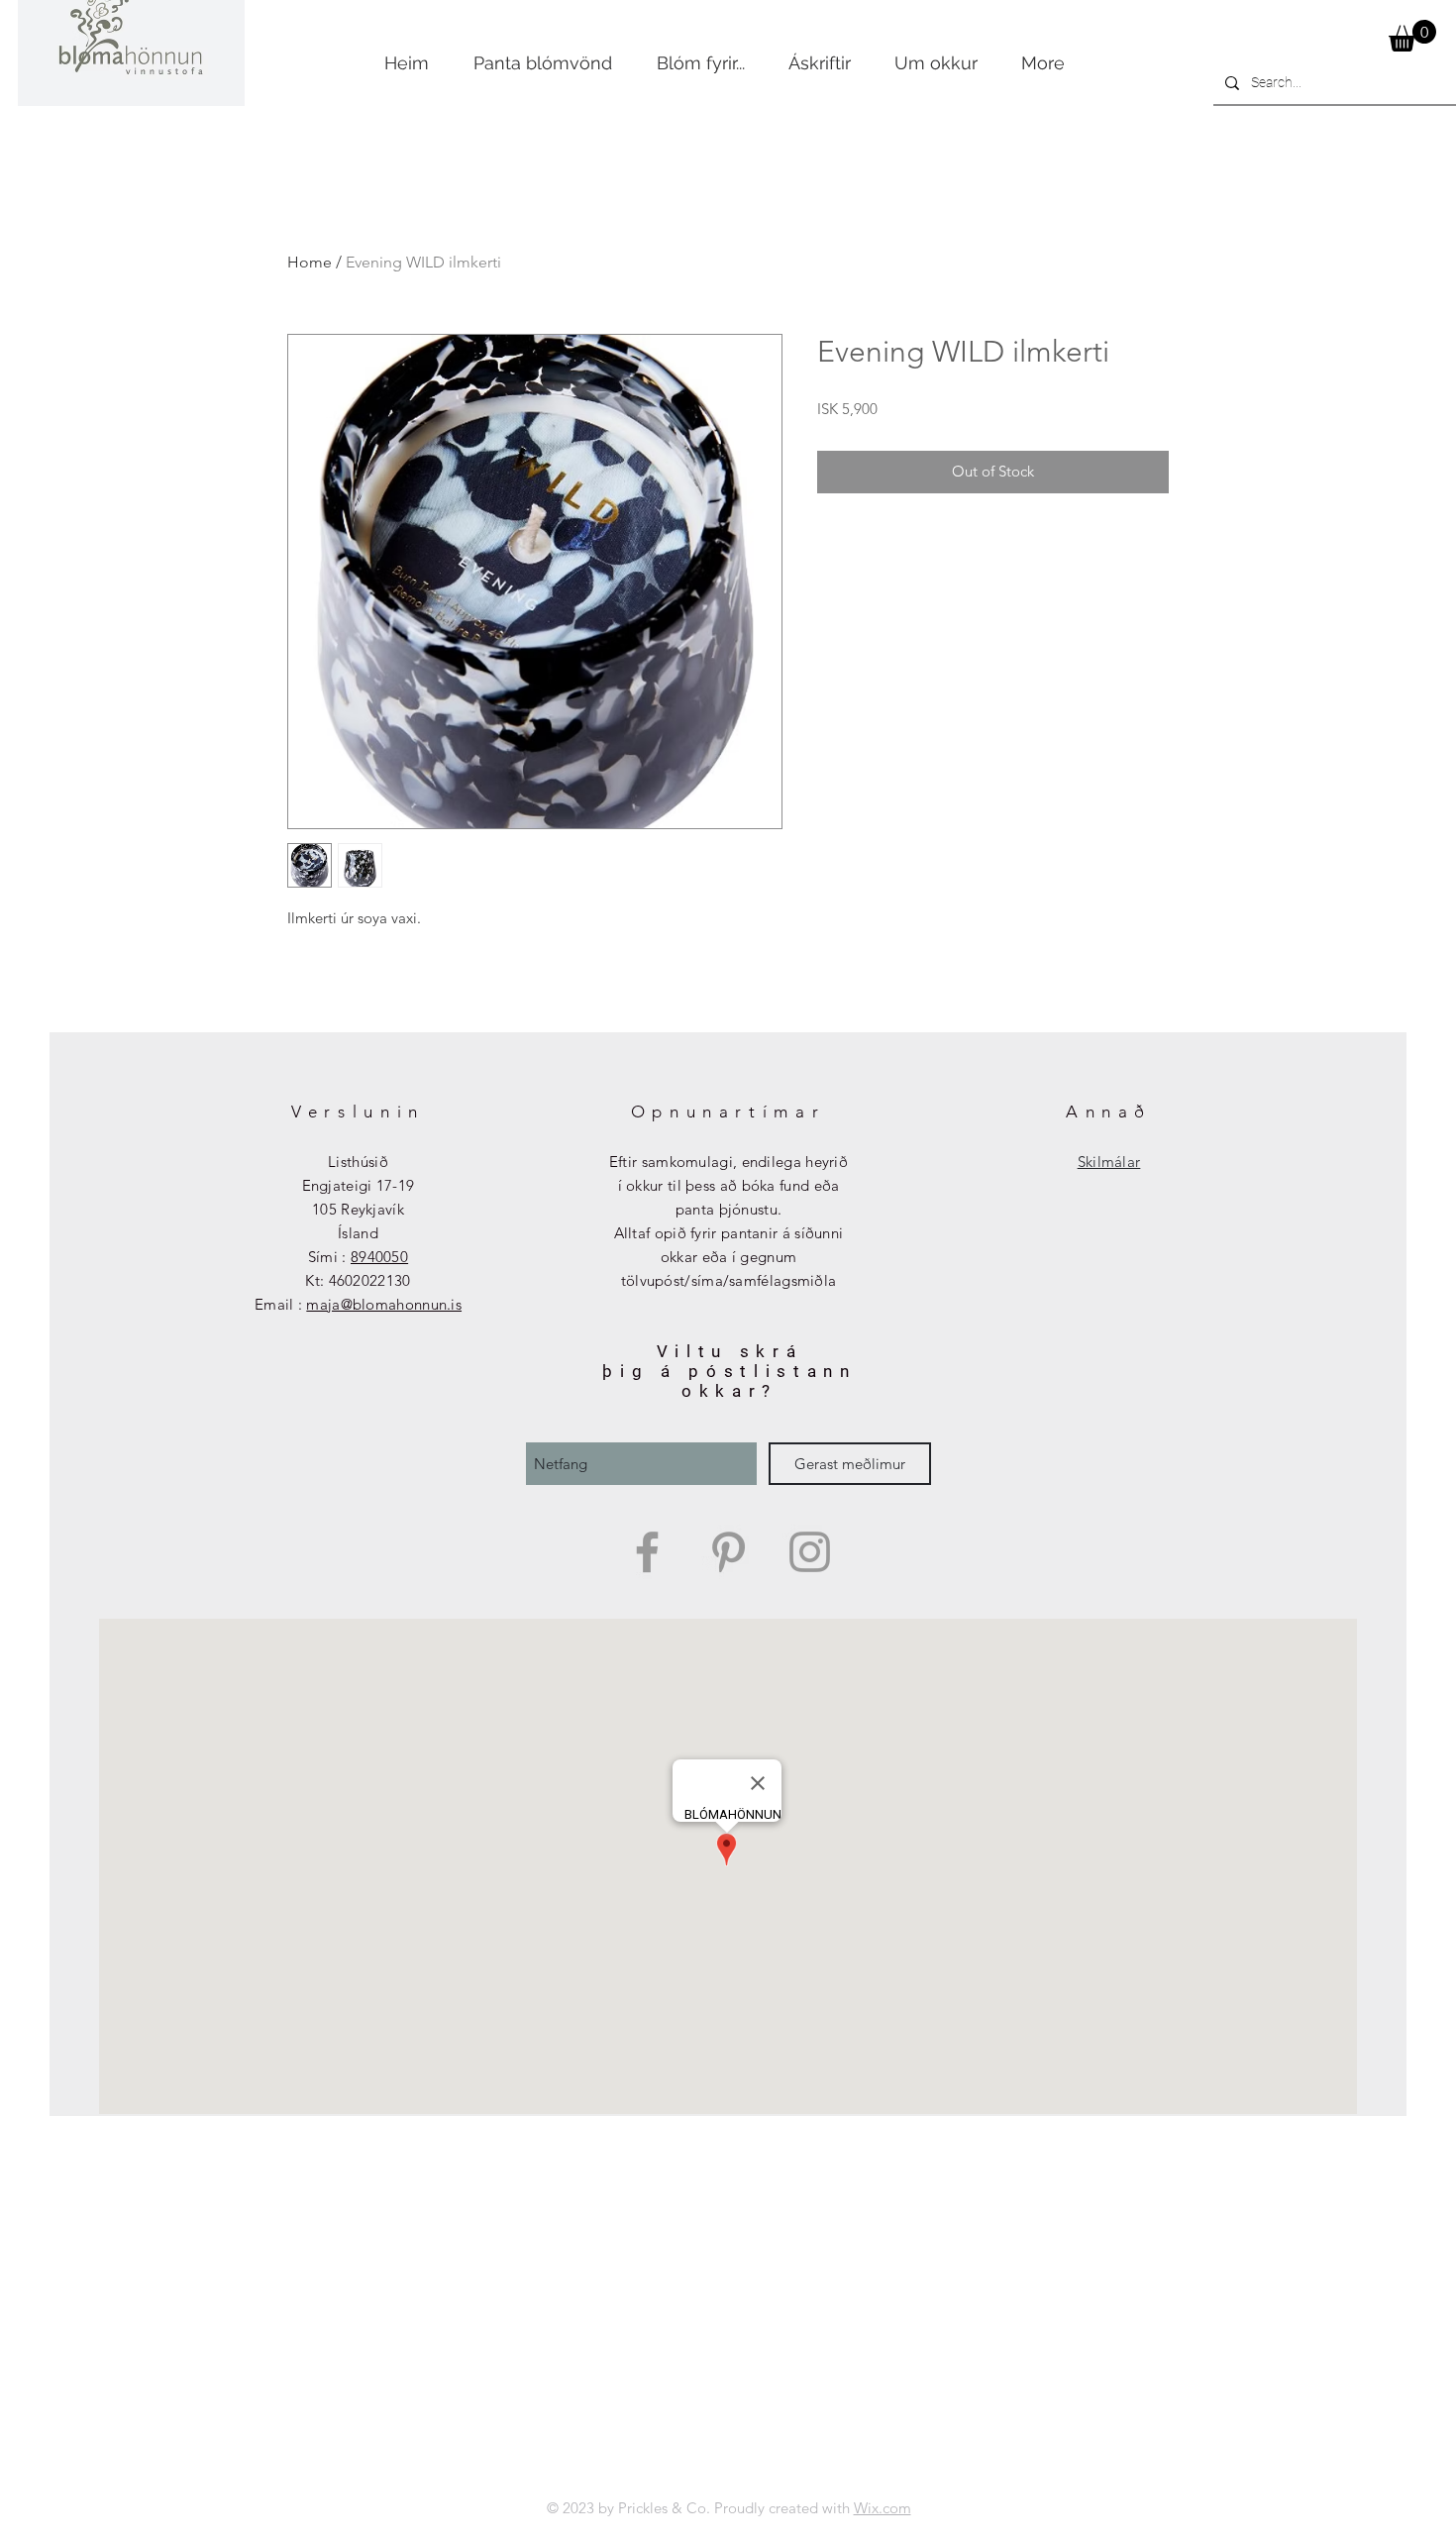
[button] (1412, 36)
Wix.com (883, 2508)
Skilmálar (1109, 1162)
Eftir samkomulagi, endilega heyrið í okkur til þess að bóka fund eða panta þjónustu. (728, 1185)
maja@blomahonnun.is (384, 1304)
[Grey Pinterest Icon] (728, 1552)
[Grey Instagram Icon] (810, 1552)
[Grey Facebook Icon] (647, 1552)
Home (310, 262)
